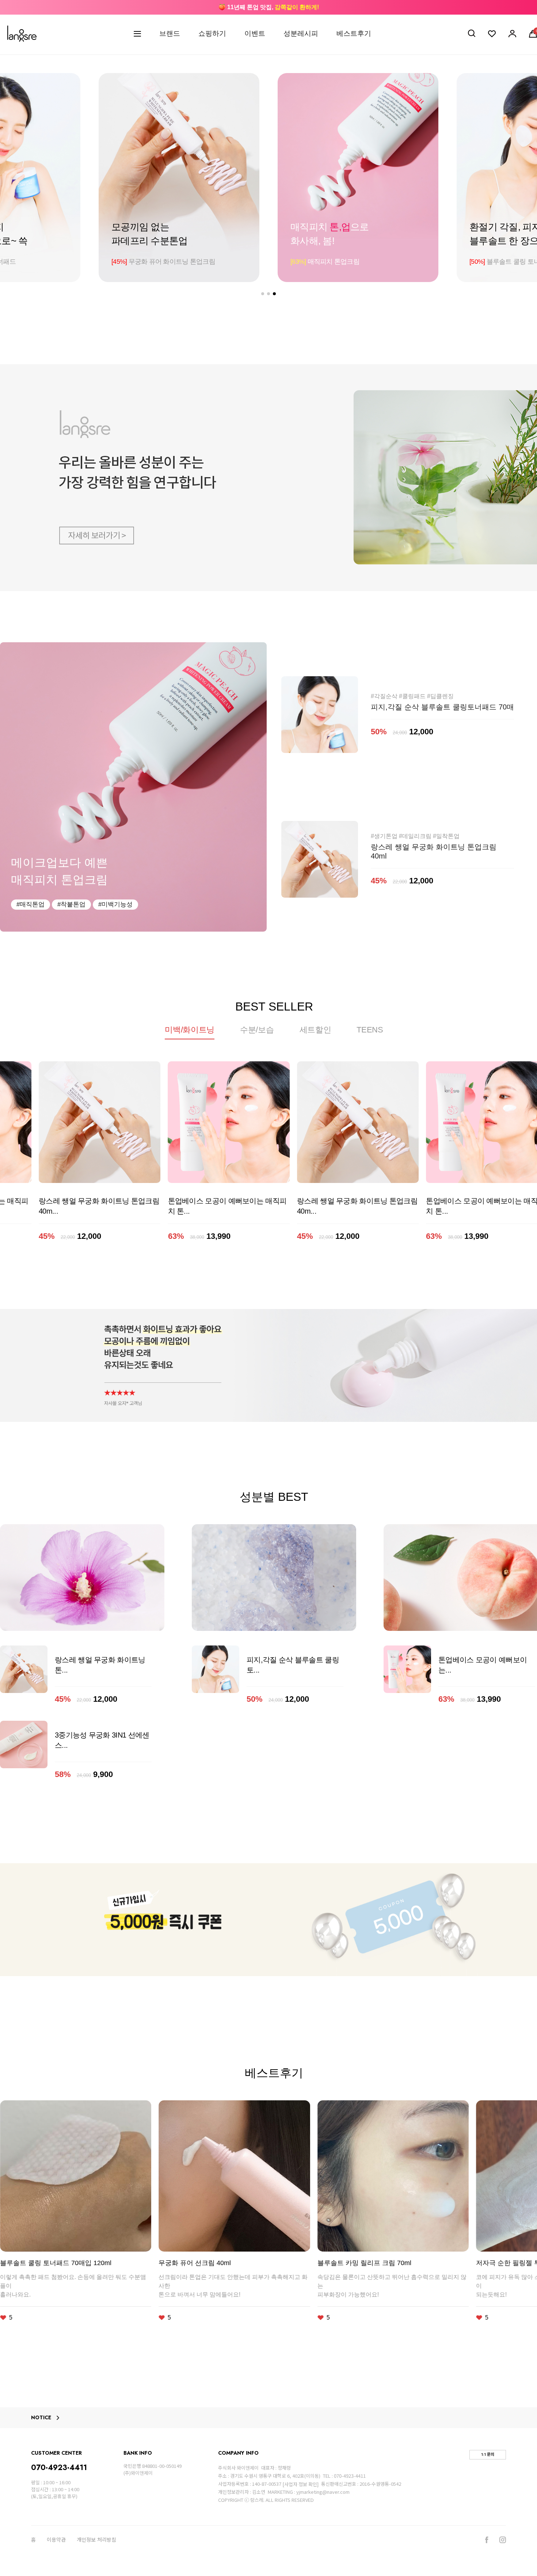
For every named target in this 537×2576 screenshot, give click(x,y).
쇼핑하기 (212, 33)
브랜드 (170, 33)
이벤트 (255, 33)
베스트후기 (354, 33)
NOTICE (41, 2418)
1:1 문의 (488, 2454)
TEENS (370, 1030)
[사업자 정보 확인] (300, 2484)
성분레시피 (301, 33)
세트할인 (315, 1030)
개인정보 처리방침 (96, 2540)
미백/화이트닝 (190, 1030)
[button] (263, 294)
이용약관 (56, 2540)
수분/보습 (257, 1030)
